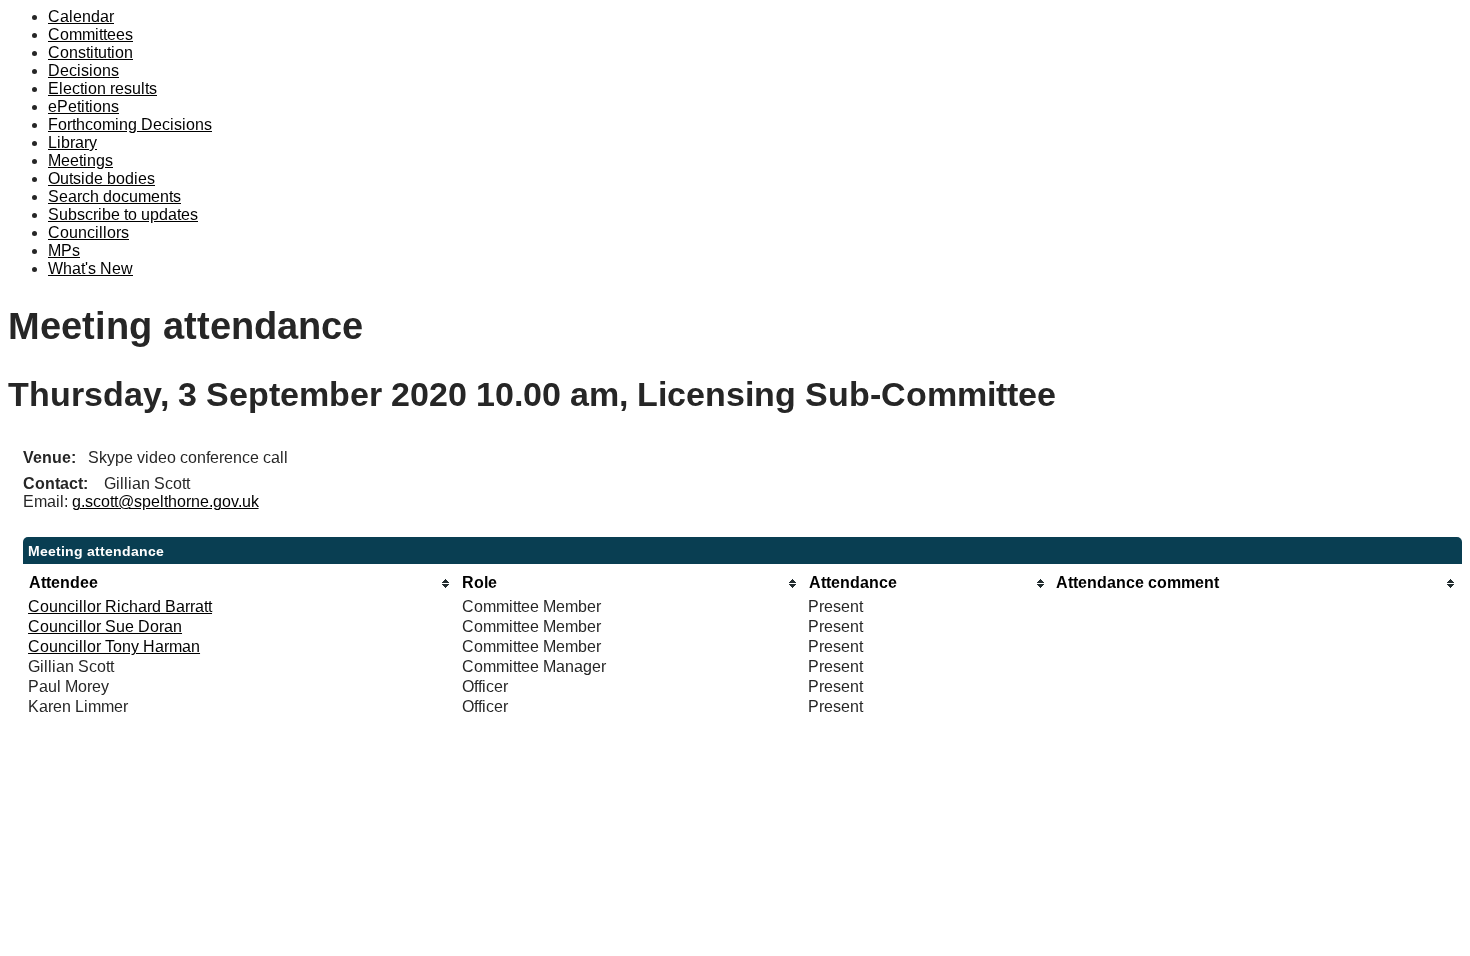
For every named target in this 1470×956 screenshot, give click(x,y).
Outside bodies (101, 178)
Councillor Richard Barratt (120, 606)
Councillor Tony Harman (114, 646)
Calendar (81, 16)
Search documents (114, 196)
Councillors (88, 232)
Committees (90, 34)
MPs (64, 250)
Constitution (90, 52)
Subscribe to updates (123, 214)
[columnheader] (240, 583)
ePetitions (83, 106)
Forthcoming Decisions (130, 124)
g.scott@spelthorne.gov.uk (165, 501)
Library (72, 142)
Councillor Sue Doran (105, 626)
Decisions (83, 70)
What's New (90, 268)
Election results (102, 88)
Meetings (80, 160)
